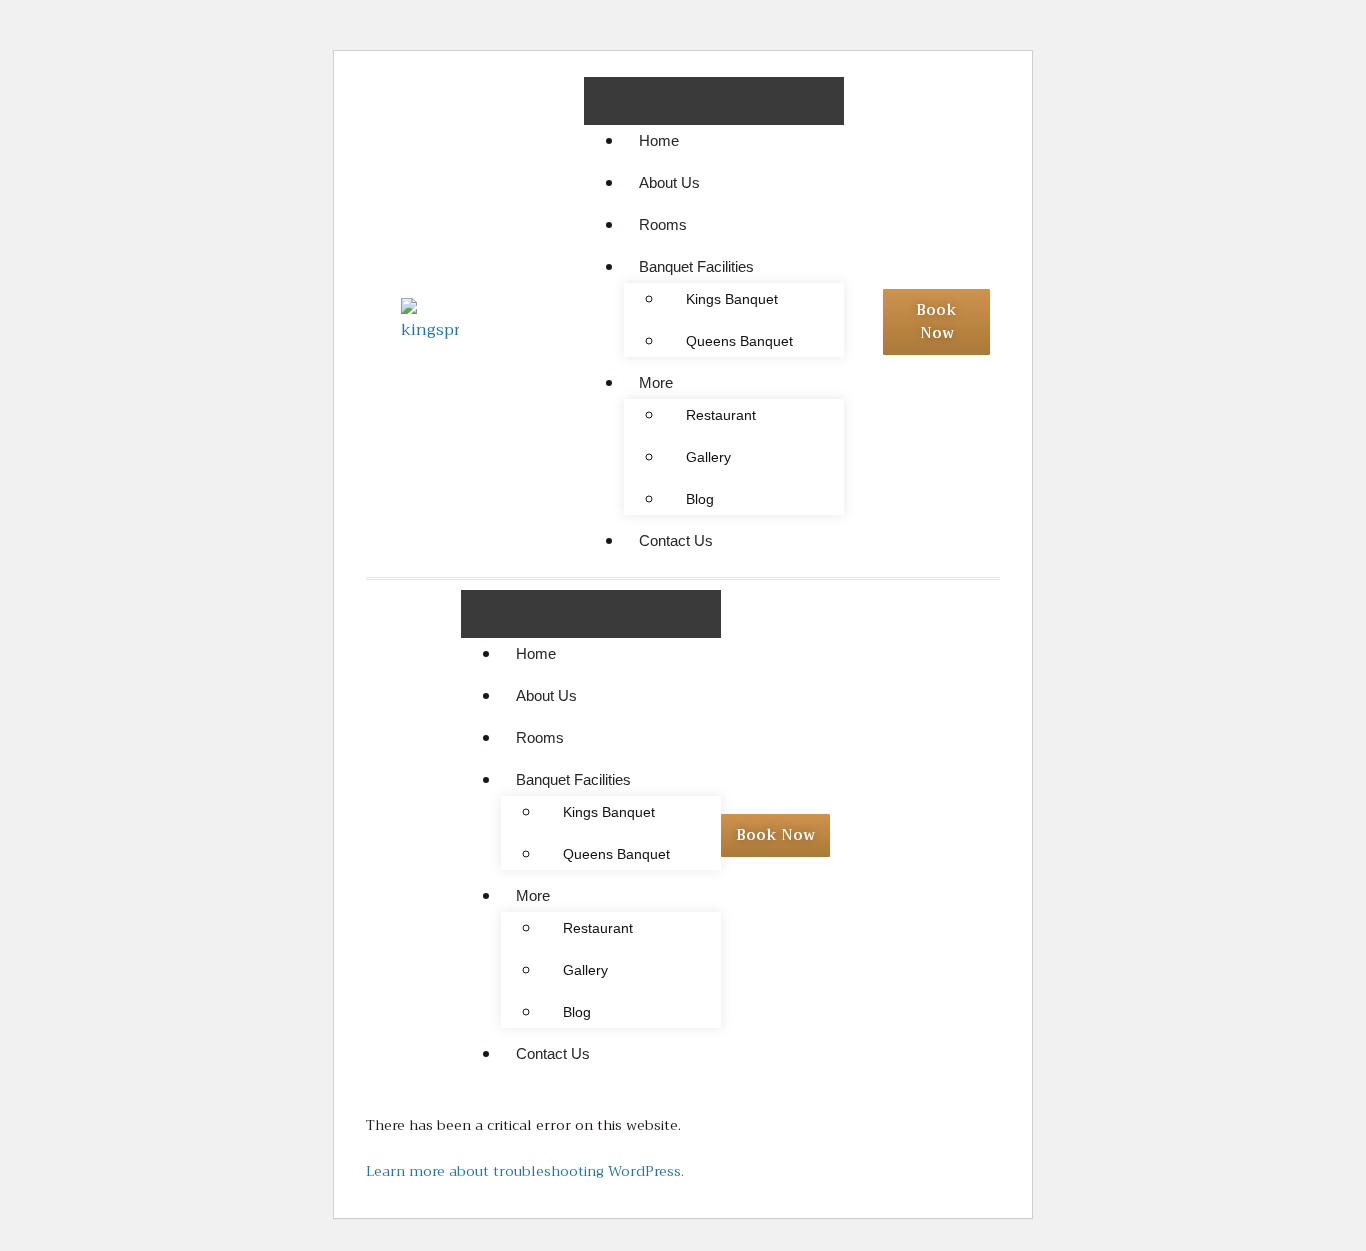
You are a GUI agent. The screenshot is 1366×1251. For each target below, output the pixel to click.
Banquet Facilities (696, 266)
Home (659, 140)
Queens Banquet (739, 341)
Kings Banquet (732, 299)
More (656, 382)
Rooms (663, 224)
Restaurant (721, 415)
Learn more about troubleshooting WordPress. (525, 1171)
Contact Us (676, 540)
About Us (669, 182)
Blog (700, 499)
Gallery (708, 457)
